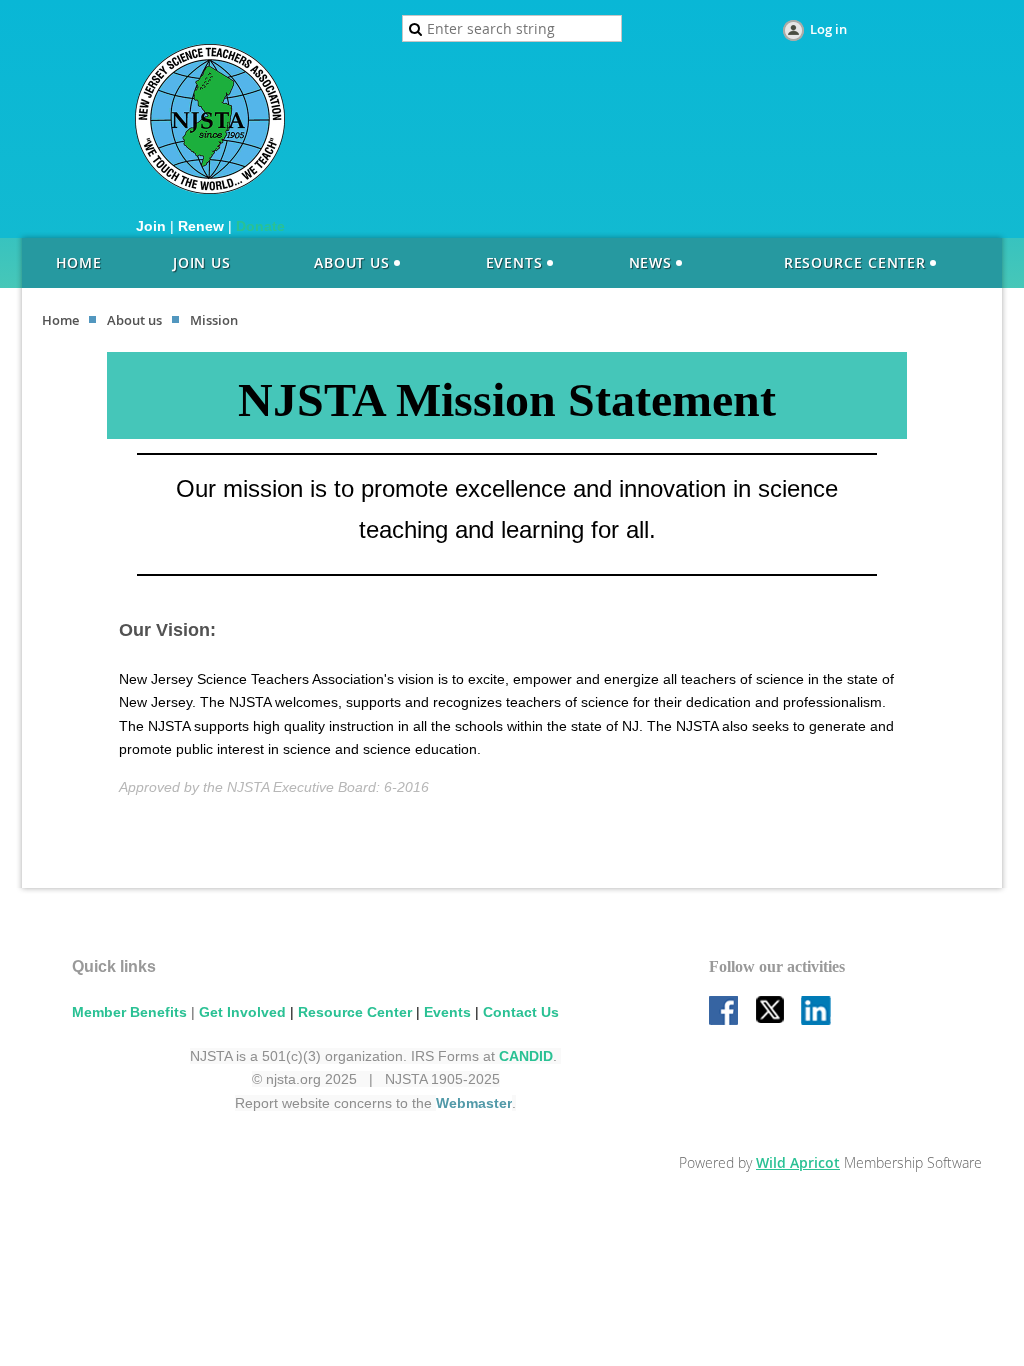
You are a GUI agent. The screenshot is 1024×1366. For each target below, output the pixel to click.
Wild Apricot (798, 1162)
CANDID (526, 1056)
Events (447, 1012)
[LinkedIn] (817, 1012)
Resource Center (355, 1012)
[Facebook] (725, 1012)
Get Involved (242, 1012)
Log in (828, 29)
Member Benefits (129, 1012)
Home (60, 320)
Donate (260, 226)
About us (134, 320)
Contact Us (521, 1012)
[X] (771, 1012)
